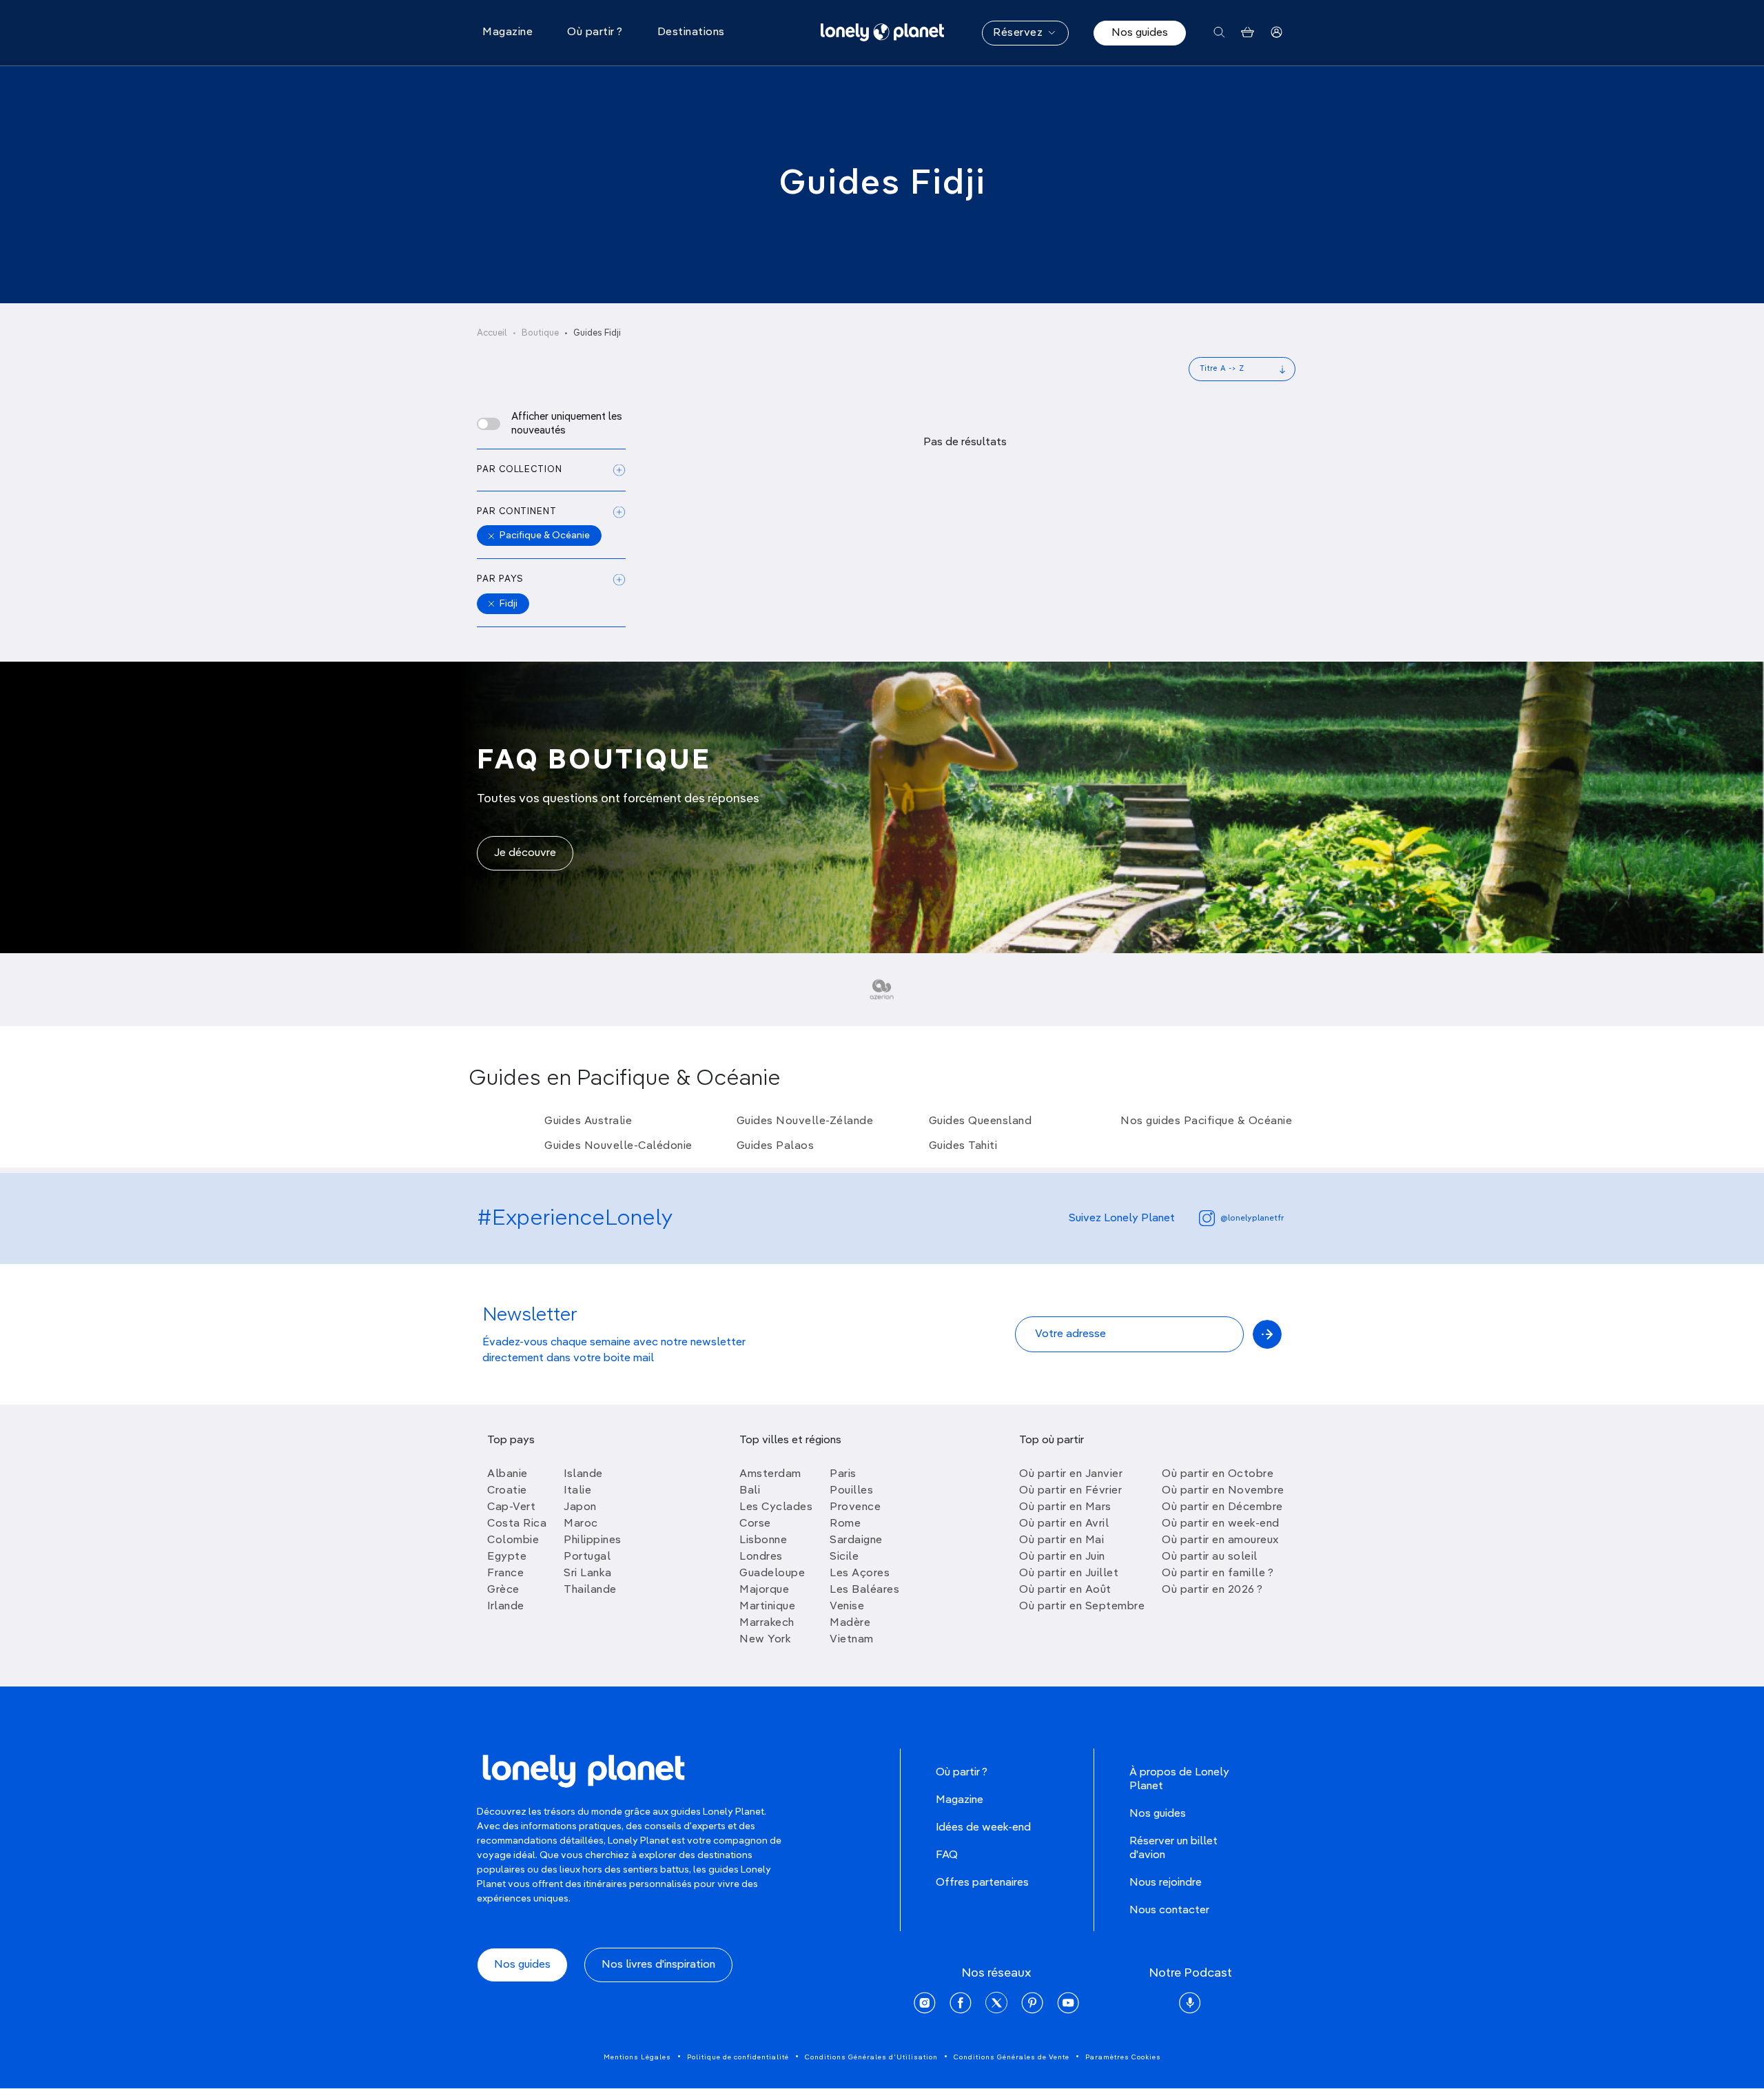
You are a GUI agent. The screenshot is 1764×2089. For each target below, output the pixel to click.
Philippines (593, 1540)
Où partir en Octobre (1218, 1474)
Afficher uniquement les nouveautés (567, 424)
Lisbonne (763, 1540)
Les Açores (860, 1573)
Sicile (844, 1557)
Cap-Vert (511, 1507)
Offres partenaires (982, 1883)
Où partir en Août (1065, 1590)
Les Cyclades (776, 1507)
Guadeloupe (772, 1573)
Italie (577, 1491)
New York (765, 1640)
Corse (755, 1524)
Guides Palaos (776, 1146)
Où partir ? (962, 1773)
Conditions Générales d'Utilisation (871, 2057)
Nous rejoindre (1166, 1883)
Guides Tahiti (963, 1146)
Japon (580, 1507)
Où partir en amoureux (1220, 1540)
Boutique (540, 333)
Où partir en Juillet (1069, 1573)
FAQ (947, 1855)
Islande (583, 1474)
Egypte (507, 1557)
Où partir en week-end (1221, 1524)
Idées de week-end (983, 1828)
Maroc (581, 1524)
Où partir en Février (1070, 1491)
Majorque (764, 1590)
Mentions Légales (637, 2057)
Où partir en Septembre (1082, 1607)
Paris (843, 1474)
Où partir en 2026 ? (1212, 1590)
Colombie (513, 1540)
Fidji (509, 604)
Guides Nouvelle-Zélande (805, 1121)
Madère (850, 1623)
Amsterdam (770, 1474)
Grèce (503, 1590)
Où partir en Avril (1064, 1524)
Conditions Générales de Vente (1012, 2057)
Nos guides (1140, 33)
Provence (855, 1507)
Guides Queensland (981, 1121)
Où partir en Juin (1062, 1557)
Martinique (767, 1607)
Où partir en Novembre (1223, 1491)
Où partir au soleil (1210, 1557)
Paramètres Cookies (1123, 2057)
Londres (761, 1557)
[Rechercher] (1219, 33)
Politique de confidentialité (738, 2057)
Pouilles (851, 1491)
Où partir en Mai (1062, 1540)
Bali (750, 1491)
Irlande (506, 1607)
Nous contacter (1169, 1910)
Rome (845, 1524)
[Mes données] (1276, 33)
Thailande (590, 1590)
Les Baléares (864, 1590)
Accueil (492, 333)
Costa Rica (517, 1524)
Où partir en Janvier (1071, 1474)
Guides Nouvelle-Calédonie (618, 1146)
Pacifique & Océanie (545, 536)
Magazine (960, 1800)
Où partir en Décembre (1222, 1507)
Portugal (587, 1557)
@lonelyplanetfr (1252, 1219)
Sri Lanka (588, 1573)
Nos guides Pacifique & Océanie (1206, 1121)
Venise (847, 1607)
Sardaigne (856, 1540)
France (505, 1573)
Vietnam (852, 1640)
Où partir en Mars (1065, 1507)
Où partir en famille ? (1218, 1573)
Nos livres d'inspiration (658, 1965)
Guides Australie (588, 1121)
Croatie (507, 1491)
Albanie (507, 1474)
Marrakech (767, 1623)
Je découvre (525, 853)
